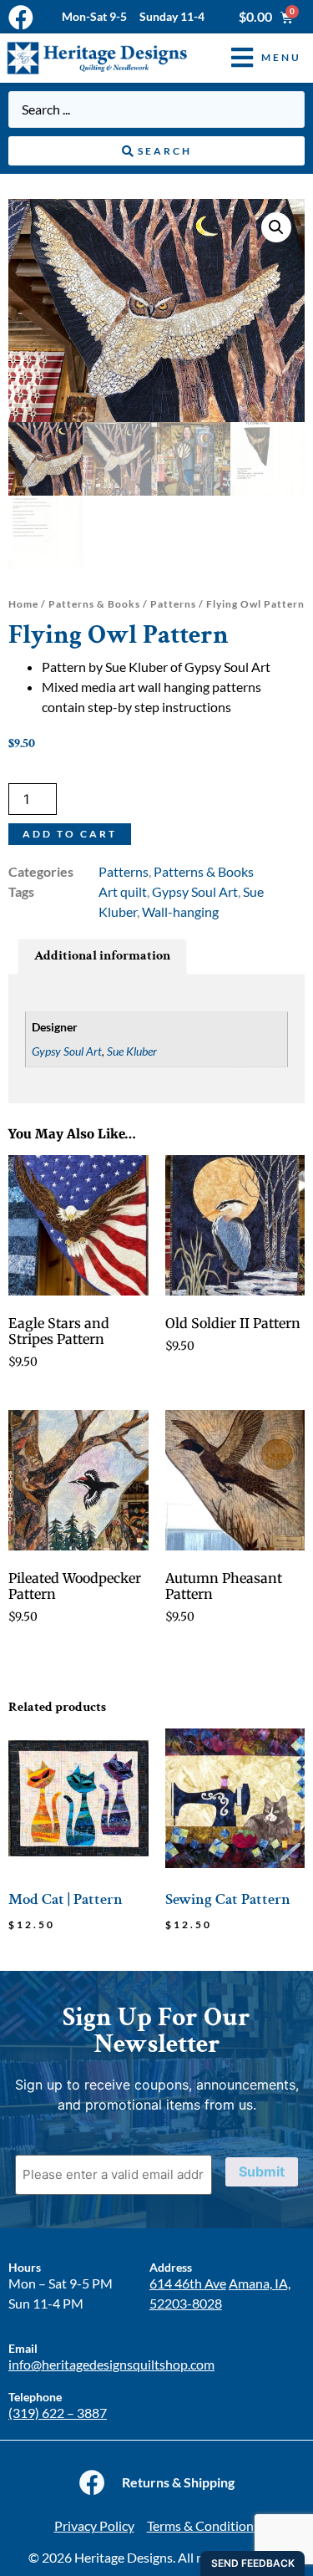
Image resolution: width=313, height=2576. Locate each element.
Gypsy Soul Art (195, 891)
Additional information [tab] (102, 956)
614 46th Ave (188, 2283)
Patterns (173, 604)
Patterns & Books (94, 604)
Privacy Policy (94, 2525)
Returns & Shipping (178, 2482)
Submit (262, 2171)
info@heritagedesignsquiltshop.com (111, 2364)
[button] (254, 58)
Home (23, 604)
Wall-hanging (180, 911)
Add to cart (70, 834)
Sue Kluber (132, 1051)
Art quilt (123, 891)
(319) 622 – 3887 (58, 2413)
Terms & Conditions (203, 2525)
